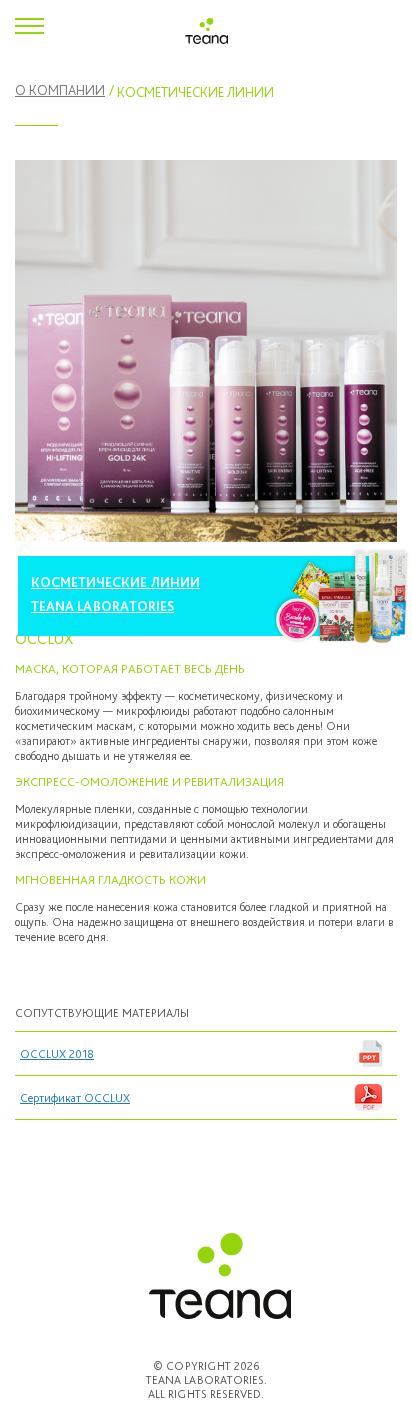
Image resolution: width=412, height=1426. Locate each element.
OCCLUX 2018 (57, 1054)
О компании (60, 90)
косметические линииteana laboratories (115, 594)
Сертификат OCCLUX (75, 1098)
